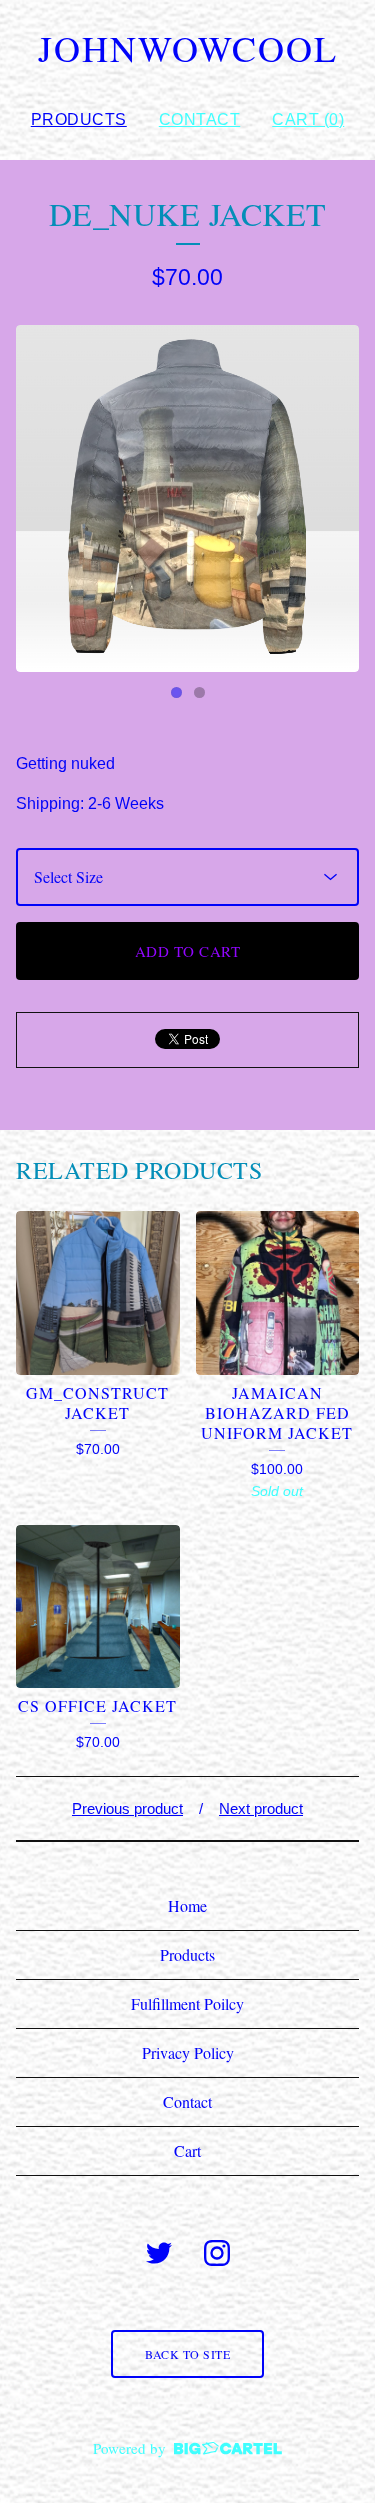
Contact (200, 119)
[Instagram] (217, 2253)
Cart (187, 2150)
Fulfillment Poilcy (187, 2003)
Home (187, 1905)
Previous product (127, 1808)
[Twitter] (159, 2253)
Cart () (308, 119)
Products (79, 119)
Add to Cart (188, 951)
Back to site (187, 2354)
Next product (261, 1808)
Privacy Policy (188, 2052)
